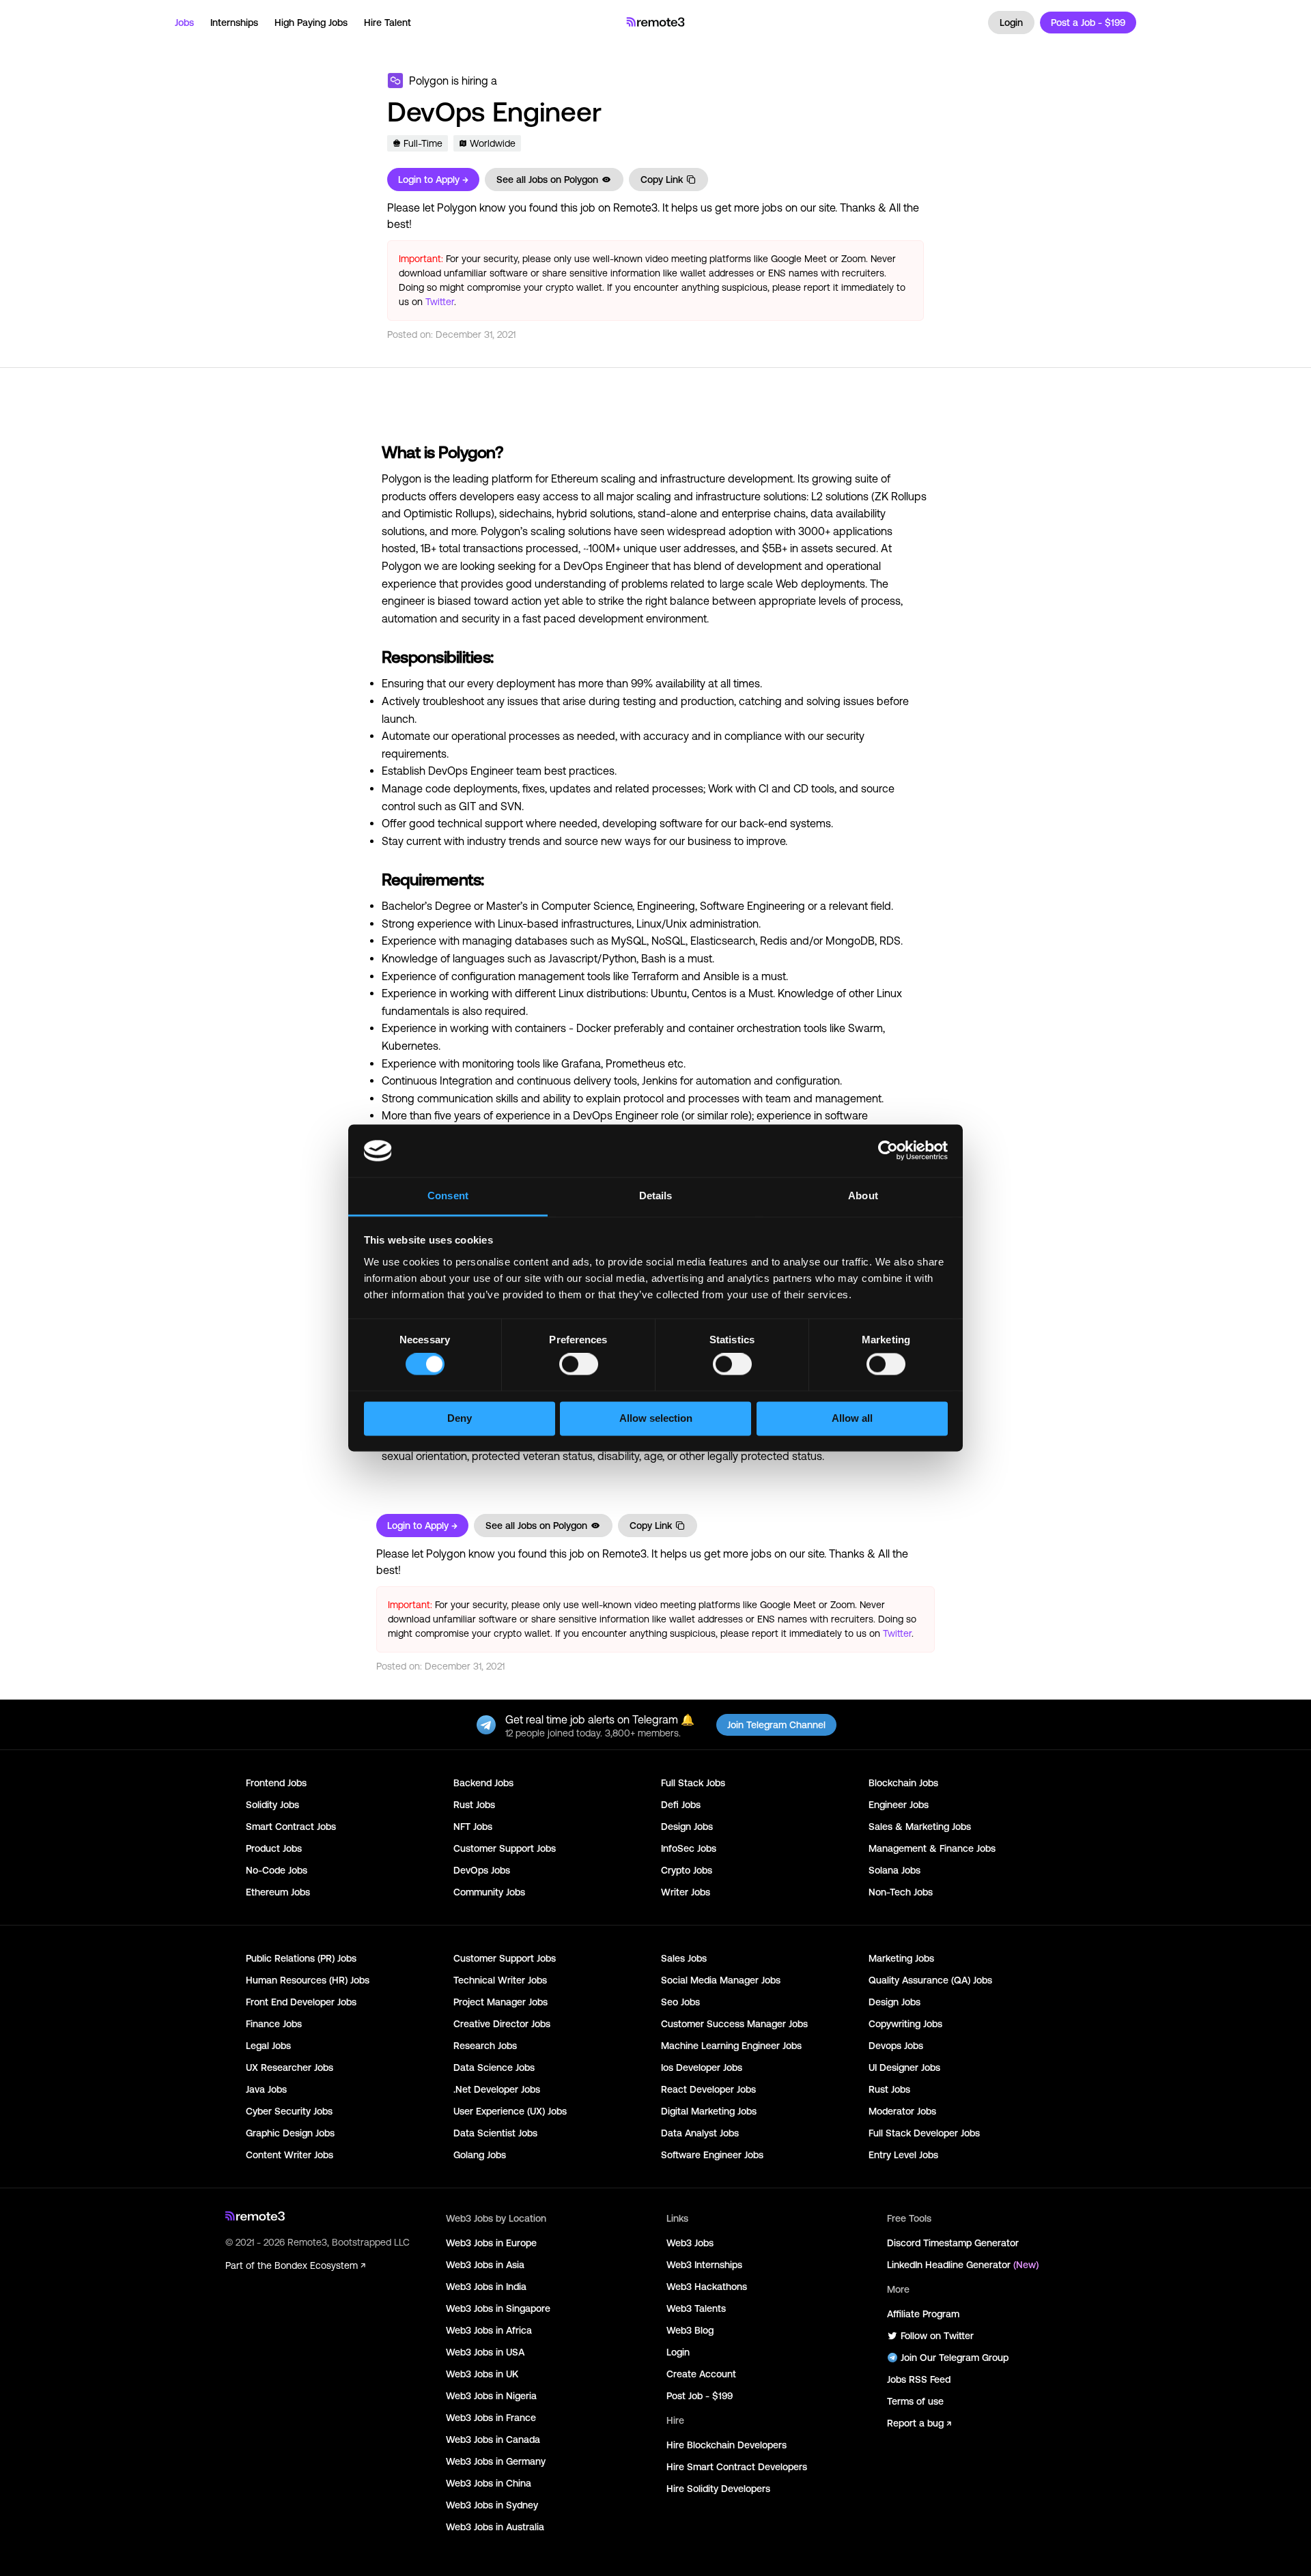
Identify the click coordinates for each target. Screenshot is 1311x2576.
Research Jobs (485, 2046)
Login (1011, 23)
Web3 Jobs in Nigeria (491, 2396)
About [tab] (863, 1196)
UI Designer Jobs (904, 2067)
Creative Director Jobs (502, 2024)
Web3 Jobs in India (486, 2287)
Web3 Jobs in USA (485, 2352)
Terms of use (915, 2401)
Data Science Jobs (494, 2067)
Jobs (184, 23)
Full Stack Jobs (693, 1783)
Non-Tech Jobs (901, 1892)
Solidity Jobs (272, 1805)
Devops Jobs (896, 2046)
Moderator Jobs (902, 2111)
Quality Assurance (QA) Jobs (930, 1980)
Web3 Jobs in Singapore (498, 2308)
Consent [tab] (448, 1196)
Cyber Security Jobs (289, 2111)
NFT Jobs (473, 1827)
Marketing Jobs (901, 1958)
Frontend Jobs (276, 1783)
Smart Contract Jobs (291, 1827)
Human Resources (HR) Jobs (308, 1980)
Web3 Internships (704, 2265)
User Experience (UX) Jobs (510, 2111)
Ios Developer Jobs (702, 2067)
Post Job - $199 (700, 2396)
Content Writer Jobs (290, 2155)
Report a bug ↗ (919, 2423)
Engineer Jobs (899, 1805)
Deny (460, 1418)
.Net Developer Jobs (497, 2089)
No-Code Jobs (277, 1870)
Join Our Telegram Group (955, 2358)
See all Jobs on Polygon (547, 180)
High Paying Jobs (311, 23)
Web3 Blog (690, 2330)
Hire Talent (387, 23)
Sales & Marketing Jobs (920, 1827)
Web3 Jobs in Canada (493, 2439)
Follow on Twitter (937, 2336)
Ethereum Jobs (278, 1892)
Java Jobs (266, 2089)
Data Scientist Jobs (495, 2133)
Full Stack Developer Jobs (924, 2133)
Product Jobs (274, 1848)
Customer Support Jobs (505, 1848)
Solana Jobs (894, 1870)
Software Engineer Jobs (712, 2155)
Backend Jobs (483, 1783)
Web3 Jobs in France (491, 2418)
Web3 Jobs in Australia (495, 2527)
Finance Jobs (274, 2024)
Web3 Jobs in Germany (496, 2461)
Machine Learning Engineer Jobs (731, 2046)
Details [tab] (656, 1196)
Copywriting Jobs (905, 2024)
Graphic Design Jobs (290, 2133)
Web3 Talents (696, 2308)
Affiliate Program (923, 2314)
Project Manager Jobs (501, 2002)
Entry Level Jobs (903, 2155)
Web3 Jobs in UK (482, 2374)
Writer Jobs (686, 1892)
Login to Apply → (433, 180)
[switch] (579, 1367)
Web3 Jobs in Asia (485, 2265)
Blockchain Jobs (903, 1783)
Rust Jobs (474, 1805)
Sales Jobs (684, 1958)
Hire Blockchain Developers (727, 2445)
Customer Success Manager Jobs (734, 2024)
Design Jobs (687, 1827)
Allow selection (656, 1418)
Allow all (852, 1418)
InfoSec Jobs (689, 1848)
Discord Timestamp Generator (953, 2243)
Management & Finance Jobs (932, 1848)
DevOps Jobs (482, 1870)
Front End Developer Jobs (301, 2002)
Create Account (701, 2374)
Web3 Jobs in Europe (491, 2243)
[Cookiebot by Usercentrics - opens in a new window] (888, 1151)
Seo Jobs (680, 2002)
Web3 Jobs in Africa (489, 2330)
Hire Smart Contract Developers (737, 2467)
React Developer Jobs (708, 2089)
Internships (234, 23)
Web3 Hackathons (707, 2287)
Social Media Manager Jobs (721, 1980)
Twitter (440, 302)
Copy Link (662, 180)
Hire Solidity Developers (718, 2489)
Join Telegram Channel (776, 1725)
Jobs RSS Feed (919, 2379)
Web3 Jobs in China (489, 2483)
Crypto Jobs (687, 1870)
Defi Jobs (681, 1805)
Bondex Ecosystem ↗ (320, 2265)
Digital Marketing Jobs (709, 2111)
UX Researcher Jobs (290, 2067)
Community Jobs (489, 1892)
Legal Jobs (268, 2046)
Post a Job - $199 (1088, 23)
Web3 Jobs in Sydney (492, 2505)
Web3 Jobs (690, 2243)
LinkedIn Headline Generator (963, 2265)
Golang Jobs (480, 2155)
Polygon (429, 81)
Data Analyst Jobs (700, 2133)
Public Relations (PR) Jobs (301, 1958)
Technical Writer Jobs (500, 1980)
